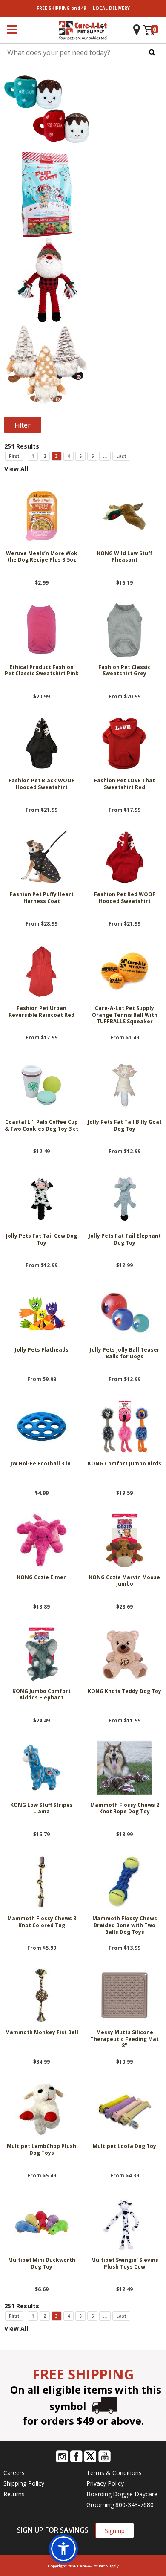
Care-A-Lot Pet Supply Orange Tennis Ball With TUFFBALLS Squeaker (125, 1015)
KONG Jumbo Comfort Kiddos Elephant (41, 1695)
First (14, 456)
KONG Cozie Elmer (41, 1577)
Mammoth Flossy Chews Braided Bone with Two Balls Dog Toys (125, 1925)
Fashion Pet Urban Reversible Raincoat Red (41, 1012)
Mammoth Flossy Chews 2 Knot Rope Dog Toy (125, 1809)
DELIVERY (111, 8)
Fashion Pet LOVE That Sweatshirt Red (124, 784)
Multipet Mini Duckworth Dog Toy (42, 2263)
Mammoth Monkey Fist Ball (42, 2032)
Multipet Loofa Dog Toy (124, 2146)
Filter (23, 425)
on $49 (61, 8)
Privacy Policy (105, 2483)
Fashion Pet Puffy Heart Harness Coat (42, 898)
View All (16, 469)
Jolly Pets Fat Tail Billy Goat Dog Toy (125, 1126)
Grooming (100, 2505)
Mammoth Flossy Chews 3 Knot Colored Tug (42, 1922)
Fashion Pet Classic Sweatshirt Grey (124, 671)
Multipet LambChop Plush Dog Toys (41, 2150)
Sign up (115, 2531)
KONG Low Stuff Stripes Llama (41, 1809)
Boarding (99, 2494)
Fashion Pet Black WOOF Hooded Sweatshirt (41, 784)
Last (121, 456)
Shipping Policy (24, 2483)
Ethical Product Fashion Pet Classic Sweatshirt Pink (42, 671)
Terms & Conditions (114, 2473)
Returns (14, 2494)
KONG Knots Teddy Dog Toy (124, 1691)
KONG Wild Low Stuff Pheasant (124, 557)
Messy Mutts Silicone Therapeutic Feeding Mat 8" (124, 2039)
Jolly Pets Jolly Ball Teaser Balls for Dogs (125, 1353)
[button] (63, 2549)
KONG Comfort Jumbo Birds (124, 1464)
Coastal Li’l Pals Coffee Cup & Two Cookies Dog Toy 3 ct (41, 1126)
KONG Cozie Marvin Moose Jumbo (124, 1581)
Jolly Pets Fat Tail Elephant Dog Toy (125, 1239)
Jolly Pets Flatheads (42, 1350)
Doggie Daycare (135, 2494)
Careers (14, 2473)
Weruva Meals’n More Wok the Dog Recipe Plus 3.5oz (42, 557)
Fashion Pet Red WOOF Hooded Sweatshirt (125, 898)
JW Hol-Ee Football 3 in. (41, 1464)
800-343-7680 (135, 2505)
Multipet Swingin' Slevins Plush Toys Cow (125, 2263)
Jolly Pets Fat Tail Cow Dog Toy (41, 1239)
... (105, 456)
